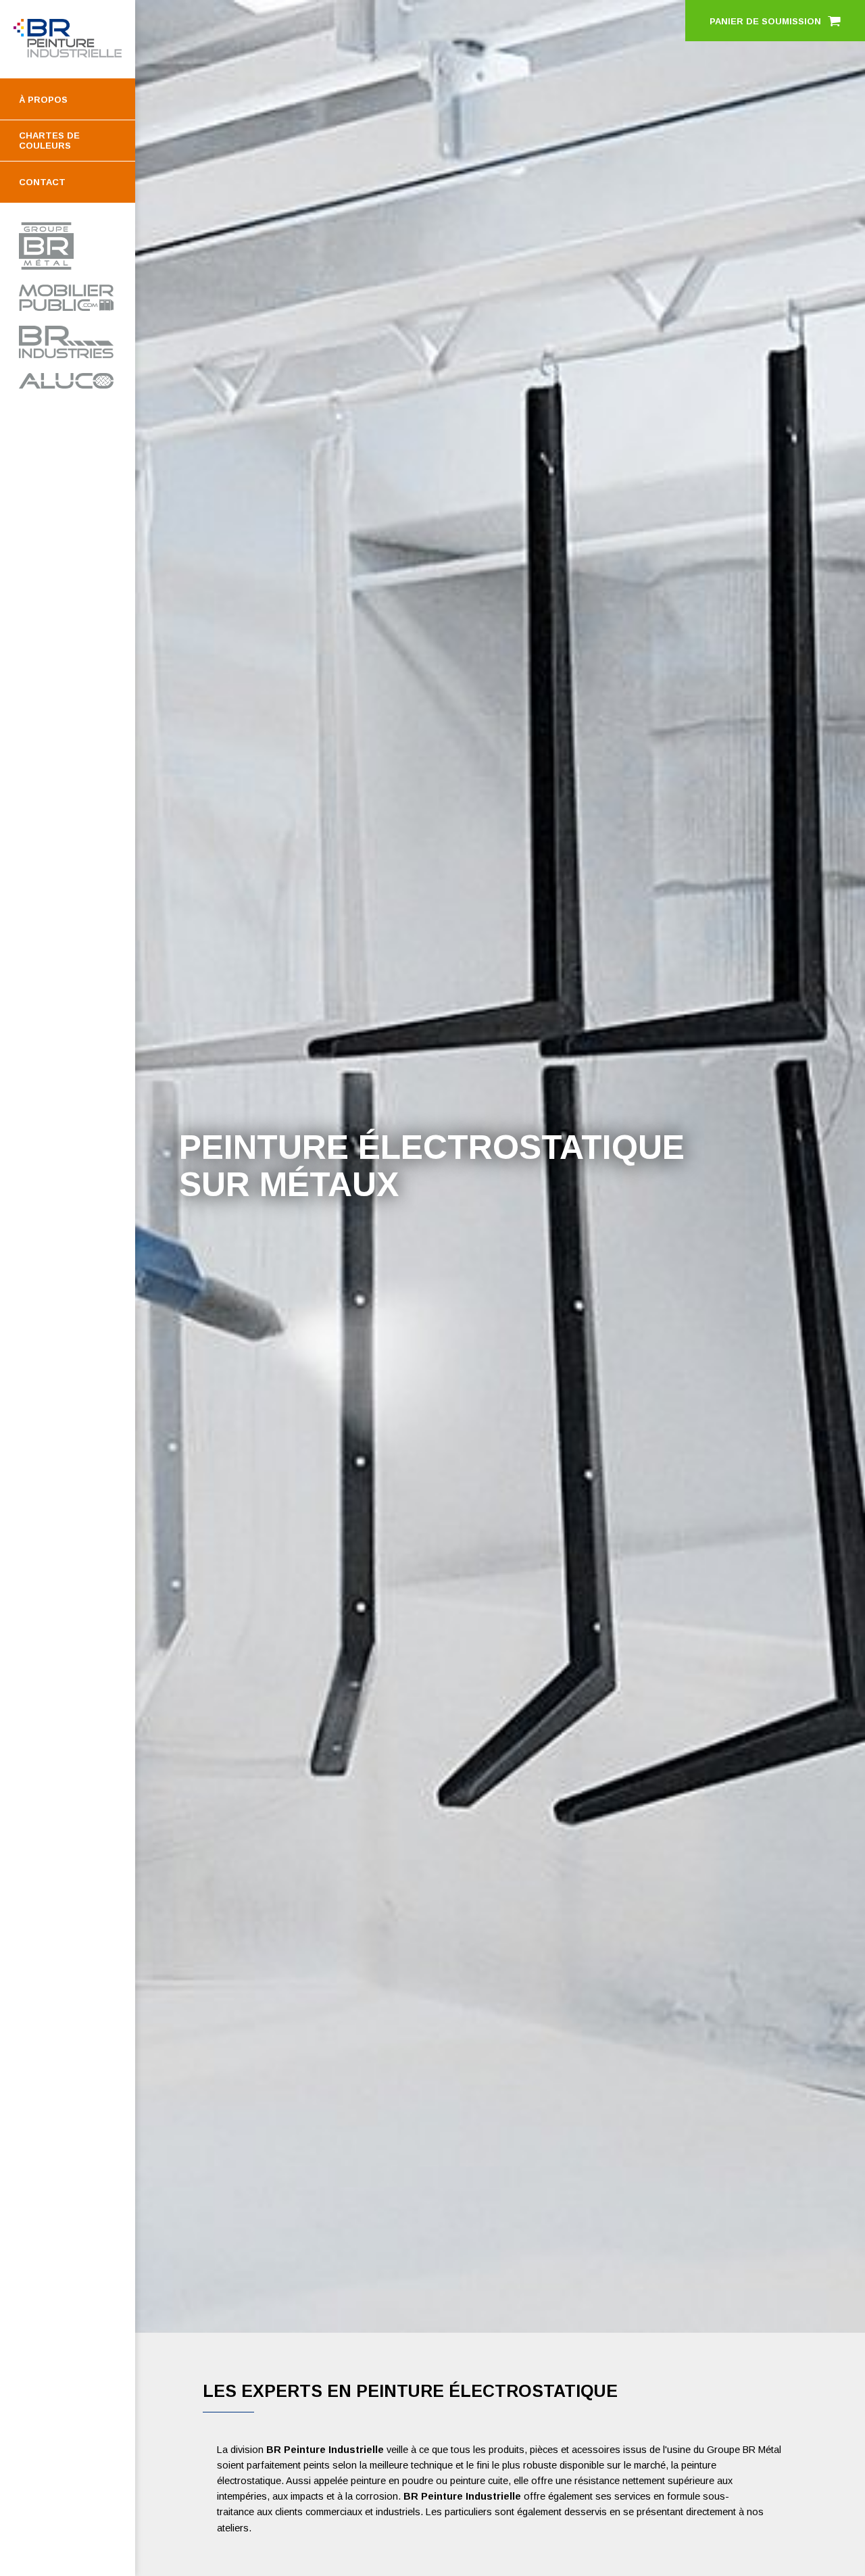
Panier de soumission (765, 21)
